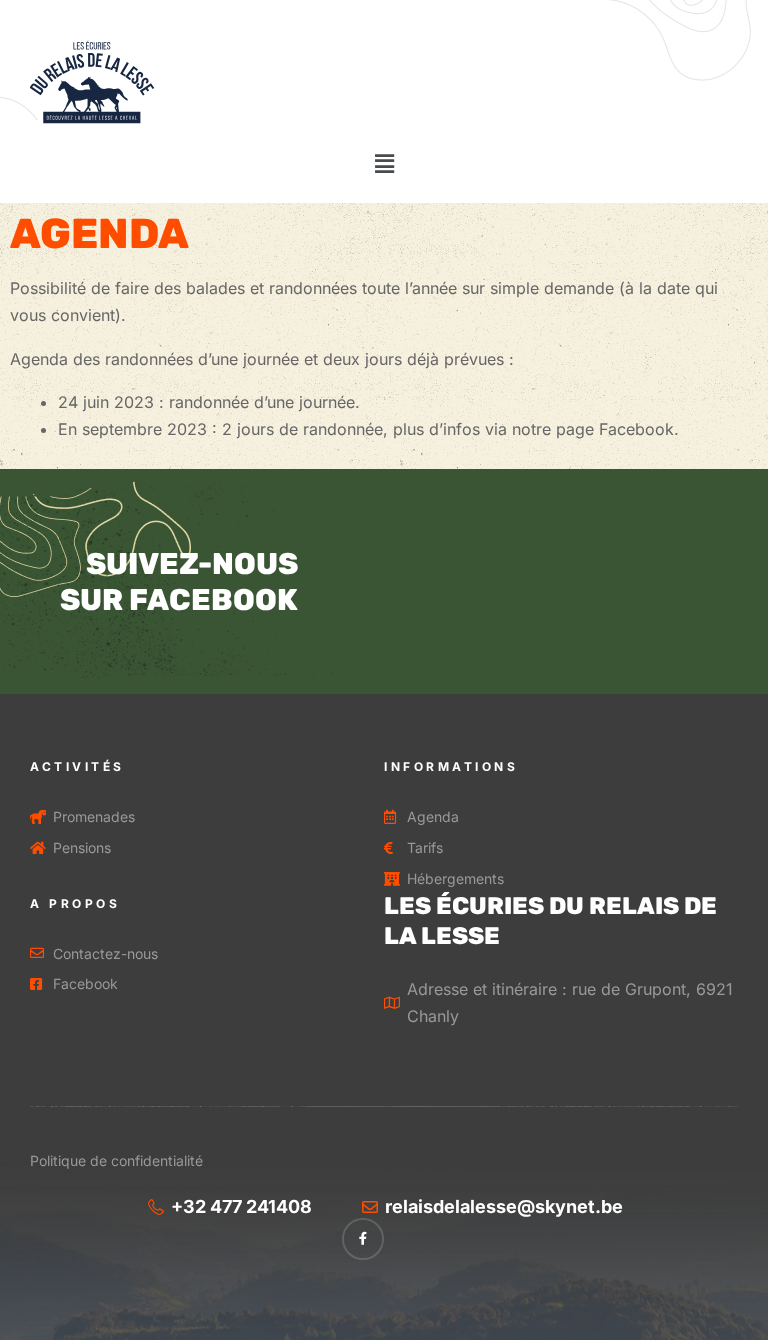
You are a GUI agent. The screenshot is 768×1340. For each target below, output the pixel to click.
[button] (384, 163)
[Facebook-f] (363, 1239)
